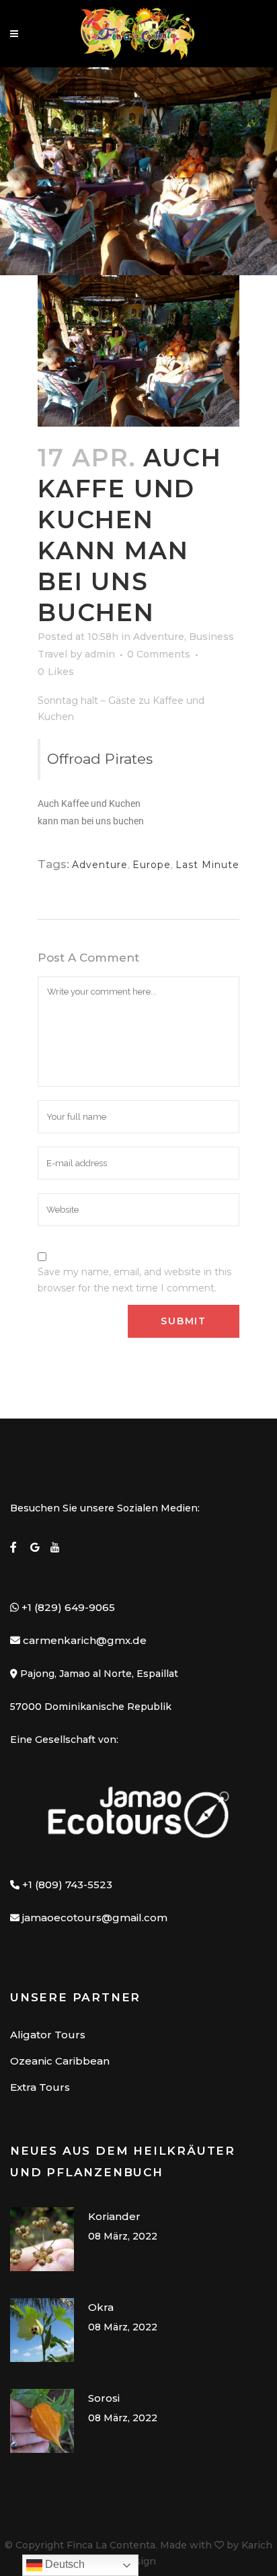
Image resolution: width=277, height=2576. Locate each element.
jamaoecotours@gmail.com (95, 1918)
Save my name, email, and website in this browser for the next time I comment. (134, 1280)
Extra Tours (40, 2087)
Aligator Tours (48, 2035)
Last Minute (207, 865)
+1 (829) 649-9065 (67, 1607)
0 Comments (159, 654)
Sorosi (104, 2398)
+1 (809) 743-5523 (67, 1885)
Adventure (159, 637)
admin (100, 654)
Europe (152, 865)
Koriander (114, 2216)
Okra (101, 2307)
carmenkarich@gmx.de (85, 1640)
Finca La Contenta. (112, 2545)
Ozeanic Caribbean (60, 2061)
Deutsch (64, 2564)
